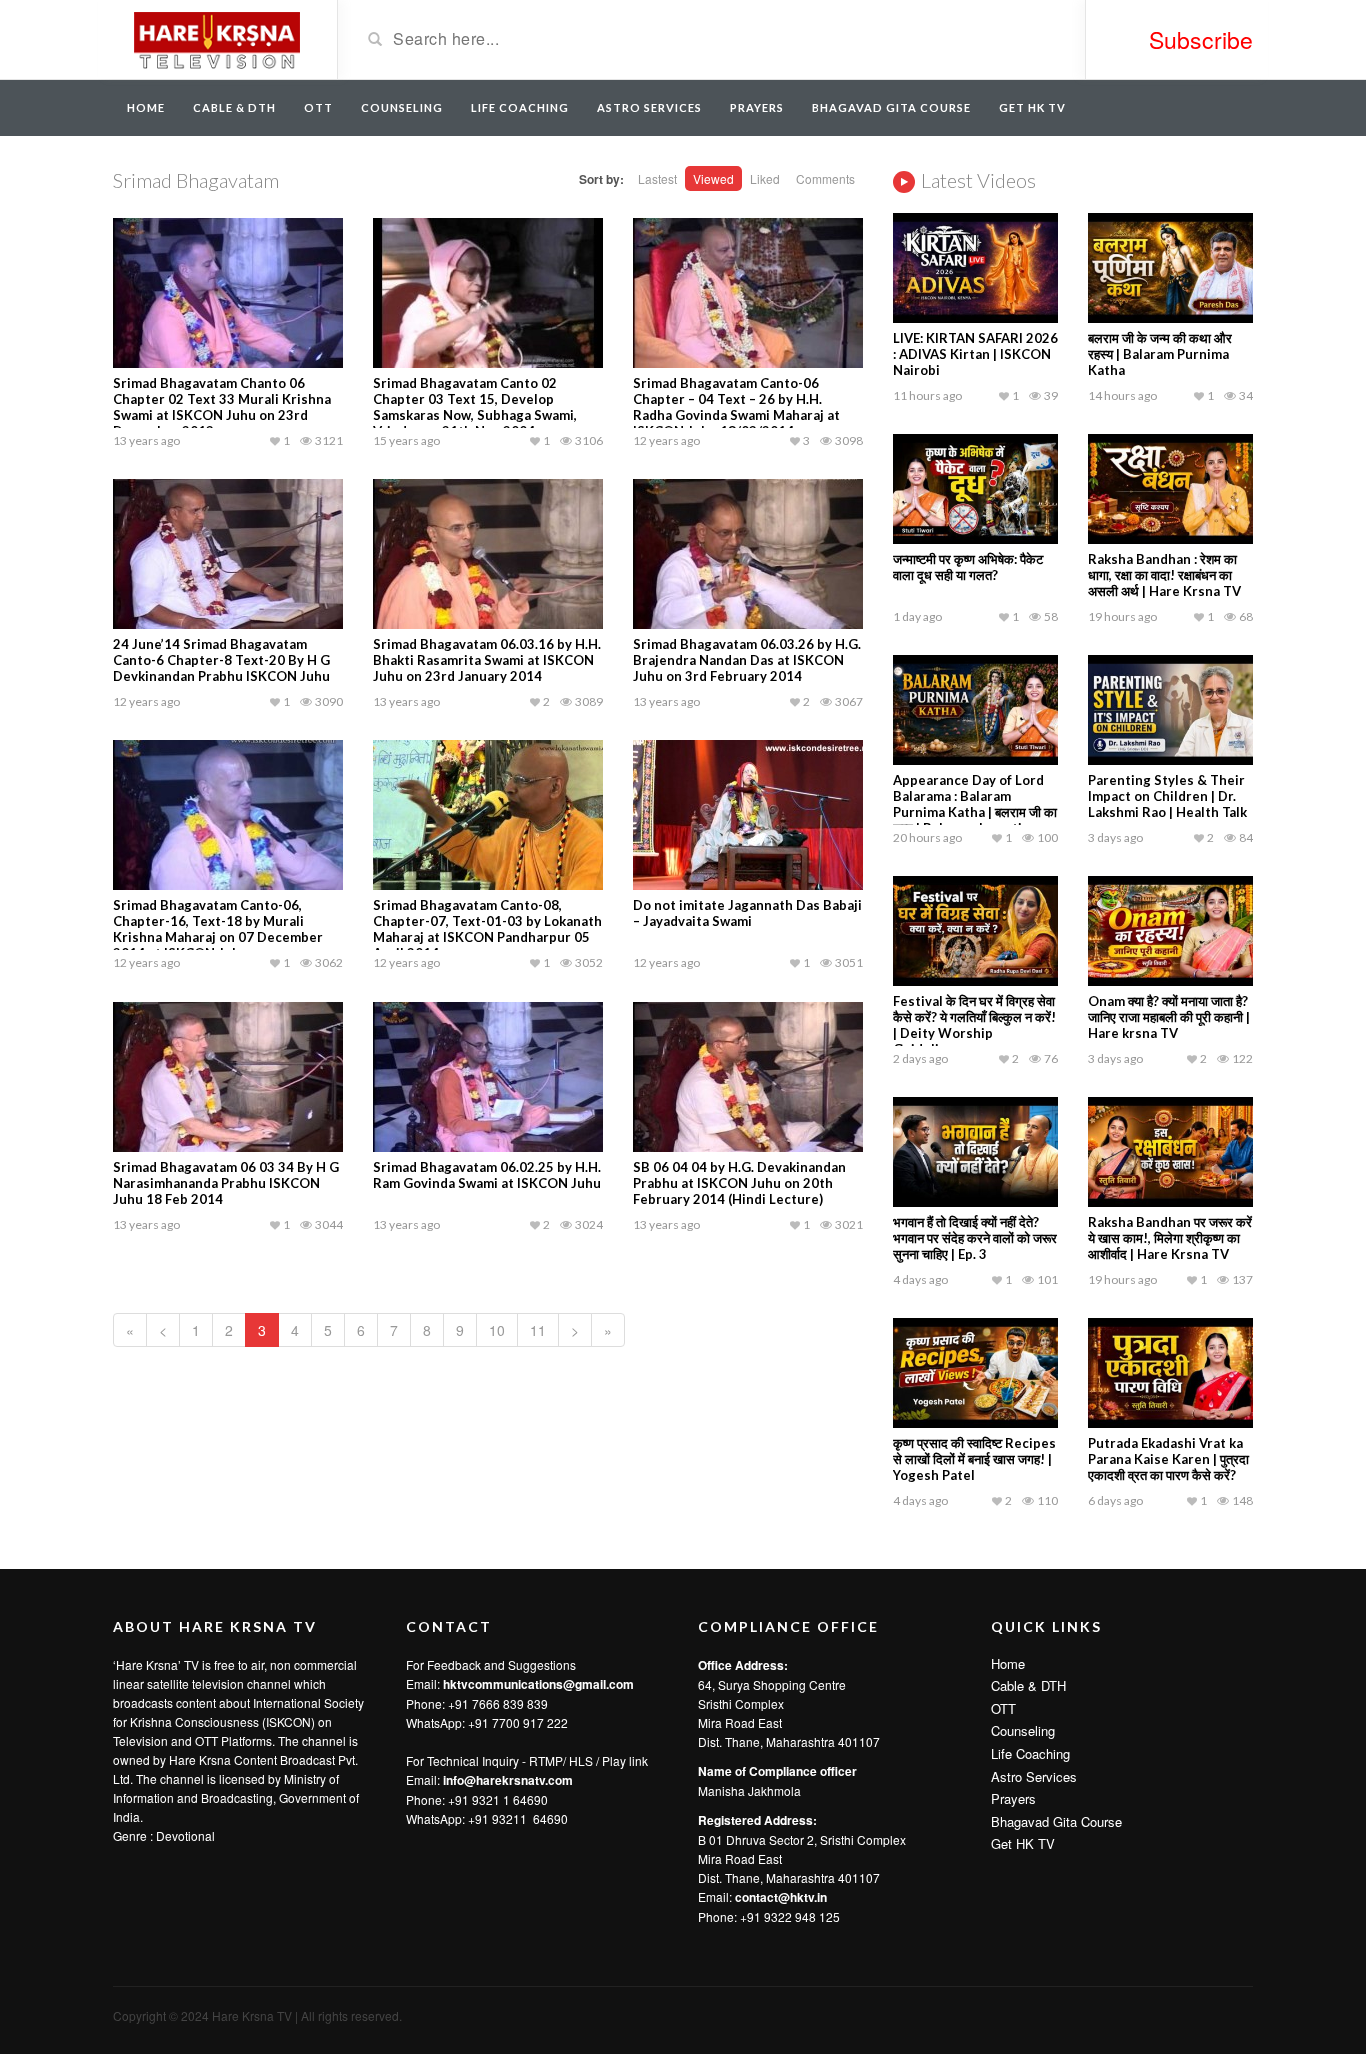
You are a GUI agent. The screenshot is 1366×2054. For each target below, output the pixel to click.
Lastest (657, 178)
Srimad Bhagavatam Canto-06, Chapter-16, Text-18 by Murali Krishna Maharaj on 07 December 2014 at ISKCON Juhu (218, 929)
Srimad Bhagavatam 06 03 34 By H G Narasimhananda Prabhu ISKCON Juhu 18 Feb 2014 (226, 1183)
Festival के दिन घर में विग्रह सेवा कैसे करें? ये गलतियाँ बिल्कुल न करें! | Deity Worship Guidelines (974, 1025)
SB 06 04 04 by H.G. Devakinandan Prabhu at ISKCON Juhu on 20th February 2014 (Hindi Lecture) (739, 1183)
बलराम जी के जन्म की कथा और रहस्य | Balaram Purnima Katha (1160, 354)
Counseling (402, 107)
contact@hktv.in (781, 1897)
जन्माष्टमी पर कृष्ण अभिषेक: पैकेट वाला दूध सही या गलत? (968, 567)
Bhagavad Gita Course (891, 107)
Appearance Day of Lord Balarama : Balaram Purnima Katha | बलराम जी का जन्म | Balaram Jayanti (975, 804)
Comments (825, 178)
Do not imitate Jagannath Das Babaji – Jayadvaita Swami (747, 913)
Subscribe (1201, 39)
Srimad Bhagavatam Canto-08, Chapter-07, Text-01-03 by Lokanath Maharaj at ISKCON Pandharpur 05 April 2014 (487, 929)
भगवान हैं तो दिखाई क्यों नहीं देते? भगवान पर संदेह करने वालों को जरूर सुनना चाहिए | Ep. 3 (975, 1238)
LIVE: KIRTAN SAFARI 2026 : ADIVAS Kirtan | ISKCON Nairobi (975, 354)
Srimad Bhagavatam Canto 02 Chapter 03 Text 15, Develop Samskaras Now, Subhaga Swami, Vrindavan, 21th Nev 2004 (475, 407)
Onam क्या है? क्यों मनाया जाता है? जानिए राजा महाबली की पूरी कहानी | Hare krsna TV (1169, 1017)
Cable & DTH (234, 107)
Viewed (713, 178)
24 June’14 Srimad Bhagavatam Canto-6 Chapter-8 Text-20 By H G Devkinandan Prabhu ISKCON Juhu (221, 660)
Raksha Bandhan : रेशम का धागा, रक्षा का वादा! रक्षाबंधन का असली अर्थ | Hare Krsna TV (1164, 575)
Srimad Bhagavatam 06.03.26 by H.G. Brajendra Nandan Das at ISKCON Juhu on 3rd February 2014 (747, 660)
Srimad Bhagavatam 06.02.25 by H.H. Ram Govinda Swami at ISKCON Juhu (487, 1175)
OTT (318, 107)
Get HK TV (1032, 107)
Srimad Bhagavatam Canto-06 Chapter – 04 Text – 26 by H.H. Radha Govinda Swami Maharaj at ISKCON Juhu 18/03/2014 (736, 407)
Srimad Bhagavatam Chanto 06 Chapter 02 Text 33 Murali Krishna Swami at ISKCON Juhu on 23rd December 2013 (222, 407)
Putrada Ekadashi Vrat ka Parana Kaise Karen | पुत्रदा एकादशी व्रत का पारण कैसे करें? (1168, 1459)
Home (146, 107)
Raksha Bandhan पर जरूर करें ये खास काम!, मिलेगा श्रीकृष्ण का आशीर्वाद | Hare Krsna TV (1170, 1238)
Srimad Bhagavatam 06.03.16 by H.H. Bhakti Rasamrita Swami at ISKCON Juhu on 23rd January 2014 (487, 660)
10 (497, 1330)
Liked (765, 178)
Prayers (757, 107)
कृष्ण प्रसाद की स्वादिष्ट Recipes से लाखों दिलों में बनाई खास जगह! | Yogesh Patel (974, 1459)
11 (538, 1330)
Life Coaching (520, 107)
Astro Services (649, 107)
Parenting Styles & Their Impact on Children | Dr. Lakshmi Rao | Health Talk (1167, 796)
